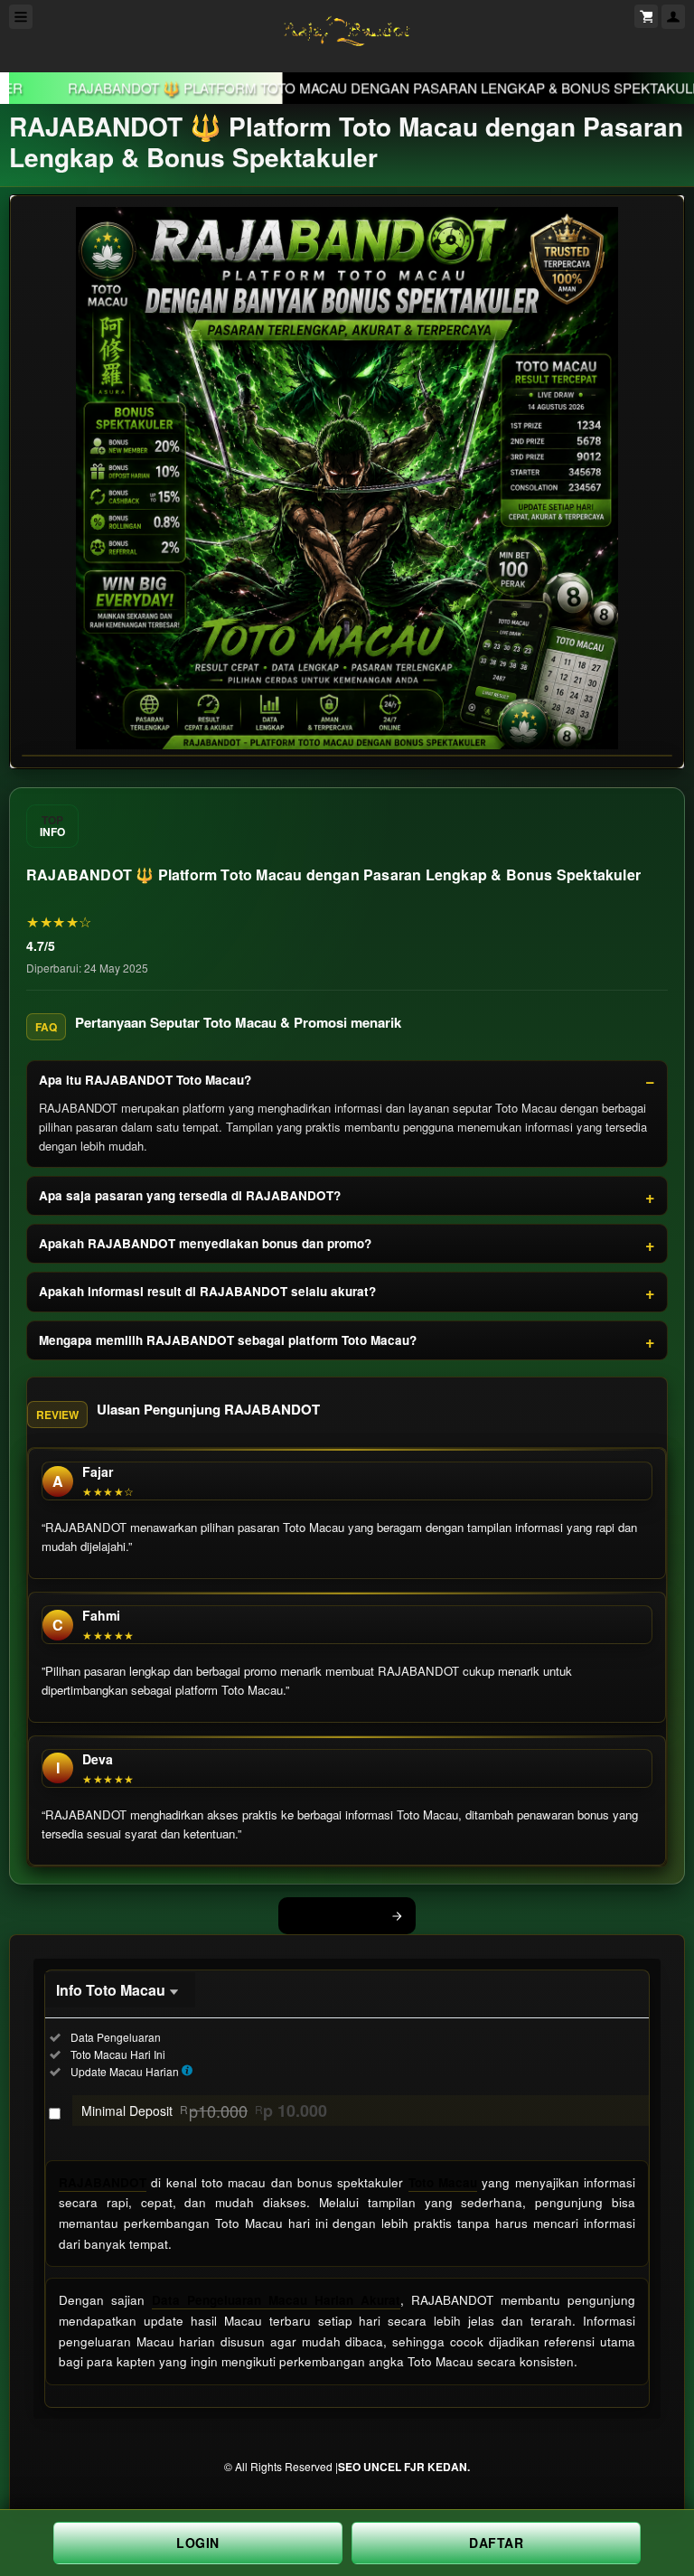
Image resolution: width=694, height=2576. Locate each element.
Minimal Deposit (204, 2111)
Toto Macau (443, 2182)
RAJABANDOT (103, 2182)
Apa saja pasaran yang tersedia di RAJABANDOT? (190, 1195)
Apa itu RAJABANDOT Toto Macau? (145, 1080)
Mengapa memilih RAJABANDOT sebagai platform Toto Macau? (228, 1340)
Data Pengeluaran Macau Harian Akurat (276, 2300)
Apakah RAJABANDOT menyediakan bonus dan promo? (205, 1243)
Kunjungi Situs (337, 1915)
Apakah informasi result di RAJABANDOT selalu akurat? (207, 1291)
